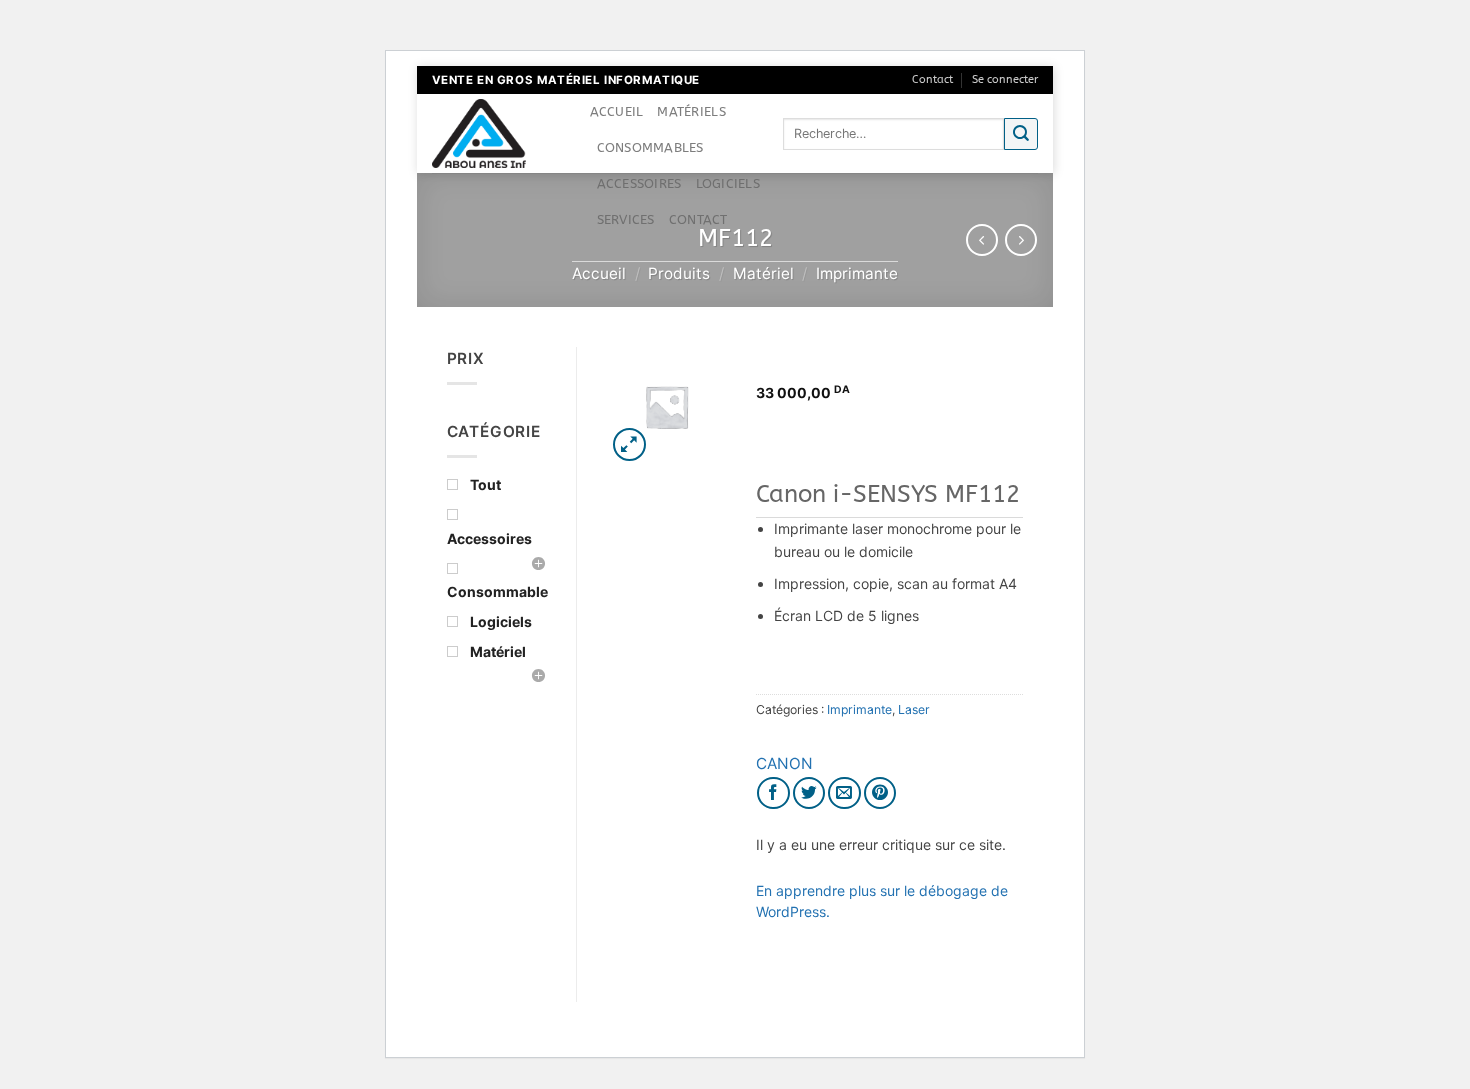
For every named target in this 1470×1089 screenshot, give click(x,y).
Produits (679, 273)
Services (626, 219)
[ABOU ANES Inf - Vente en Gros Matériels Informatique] (496, 133)
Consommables (650, 147)
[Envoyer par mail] (844, 793)
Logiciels (728, 183)
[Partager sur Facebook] (773, 793)
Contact (932, 79)
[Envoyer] (1021, 134)
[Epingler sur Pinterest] (880, 793)
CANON (784, 763)
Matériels (691, 111)
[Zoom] (629, 444)
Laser (914, 709)
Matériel (763, 273)
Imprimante (857, 273)
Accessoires (639, 183)
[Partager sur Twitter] (809, 793)
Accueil (617, 111)
